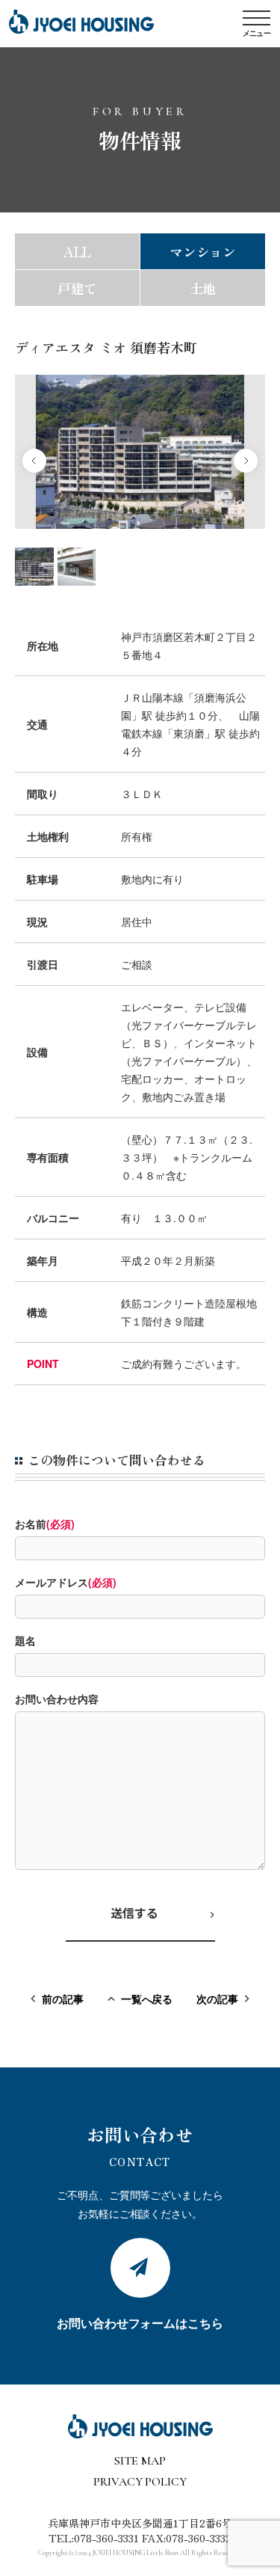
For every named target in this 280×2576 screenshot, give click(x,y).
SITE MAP (140, 2461)
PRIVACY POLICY (140, 2482)
